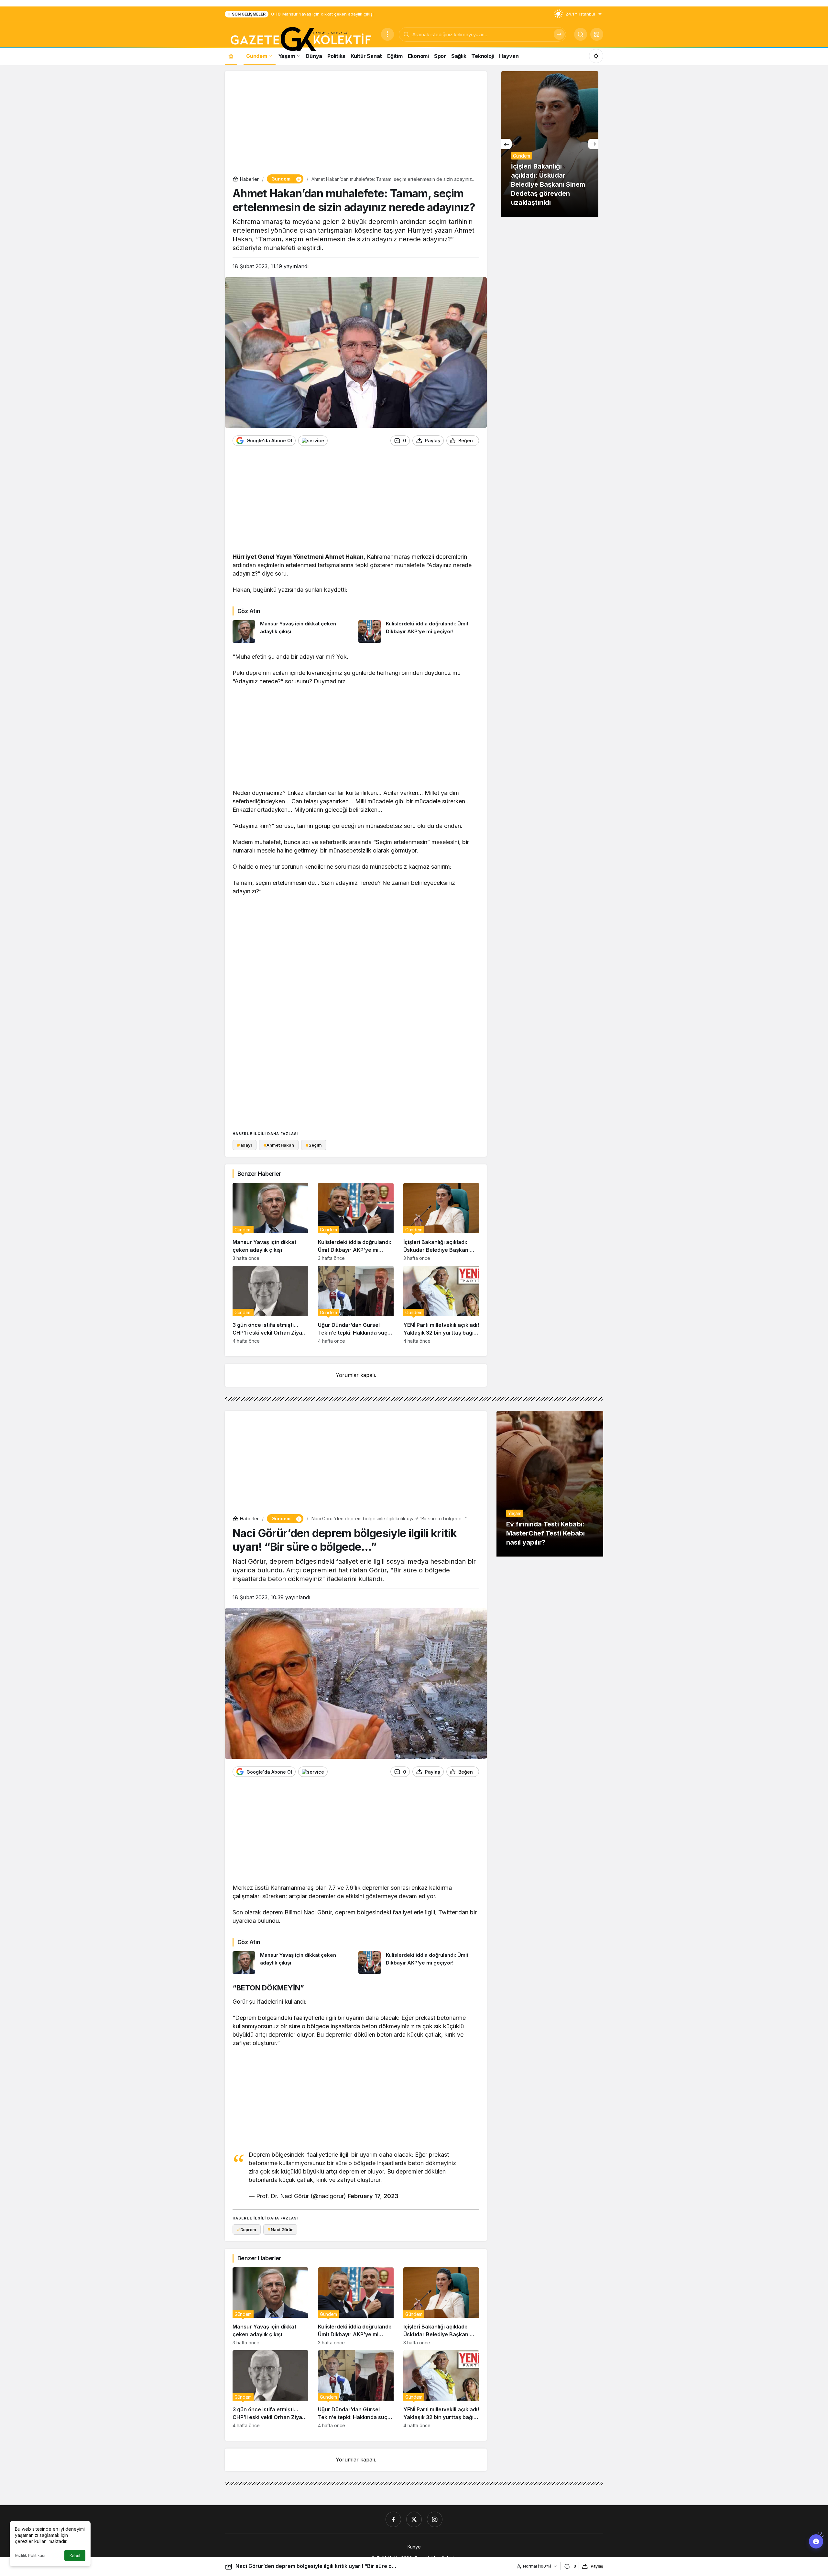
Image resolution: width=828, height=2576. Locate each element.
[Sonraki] (593, 144)
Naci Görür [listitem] (280, 2229)
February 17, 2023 (373, 2196)
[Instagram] (435, 2519)
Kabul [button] (75, 2556)
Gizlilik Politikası (30, 2555)
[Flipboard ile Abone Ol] (313, 441)
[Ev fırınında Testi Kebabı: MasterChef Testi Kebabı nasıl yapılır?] (550, 1484)
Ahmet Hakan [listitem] (279, 1145)
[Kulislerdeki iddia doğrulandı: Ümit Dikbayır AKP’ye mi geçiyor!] (419, 632)
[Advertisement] (356, 124)
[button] (597, 34)
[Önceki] (507, 144)
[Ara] (559, 34)
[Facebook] (393, 2519)
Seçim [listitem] (314, 1145)
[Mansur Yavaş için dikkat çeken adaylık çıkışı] (293, 632)
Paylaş (597, 2566)
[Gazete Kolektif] (300, 39)
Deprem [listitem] (247, 2229)
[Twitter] (414, 2519)
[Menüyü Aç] (387, 34)
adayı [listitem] (245, 1145)
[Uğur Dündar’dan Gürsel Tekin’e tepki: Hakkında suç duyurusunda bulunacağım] (356, 1305)
